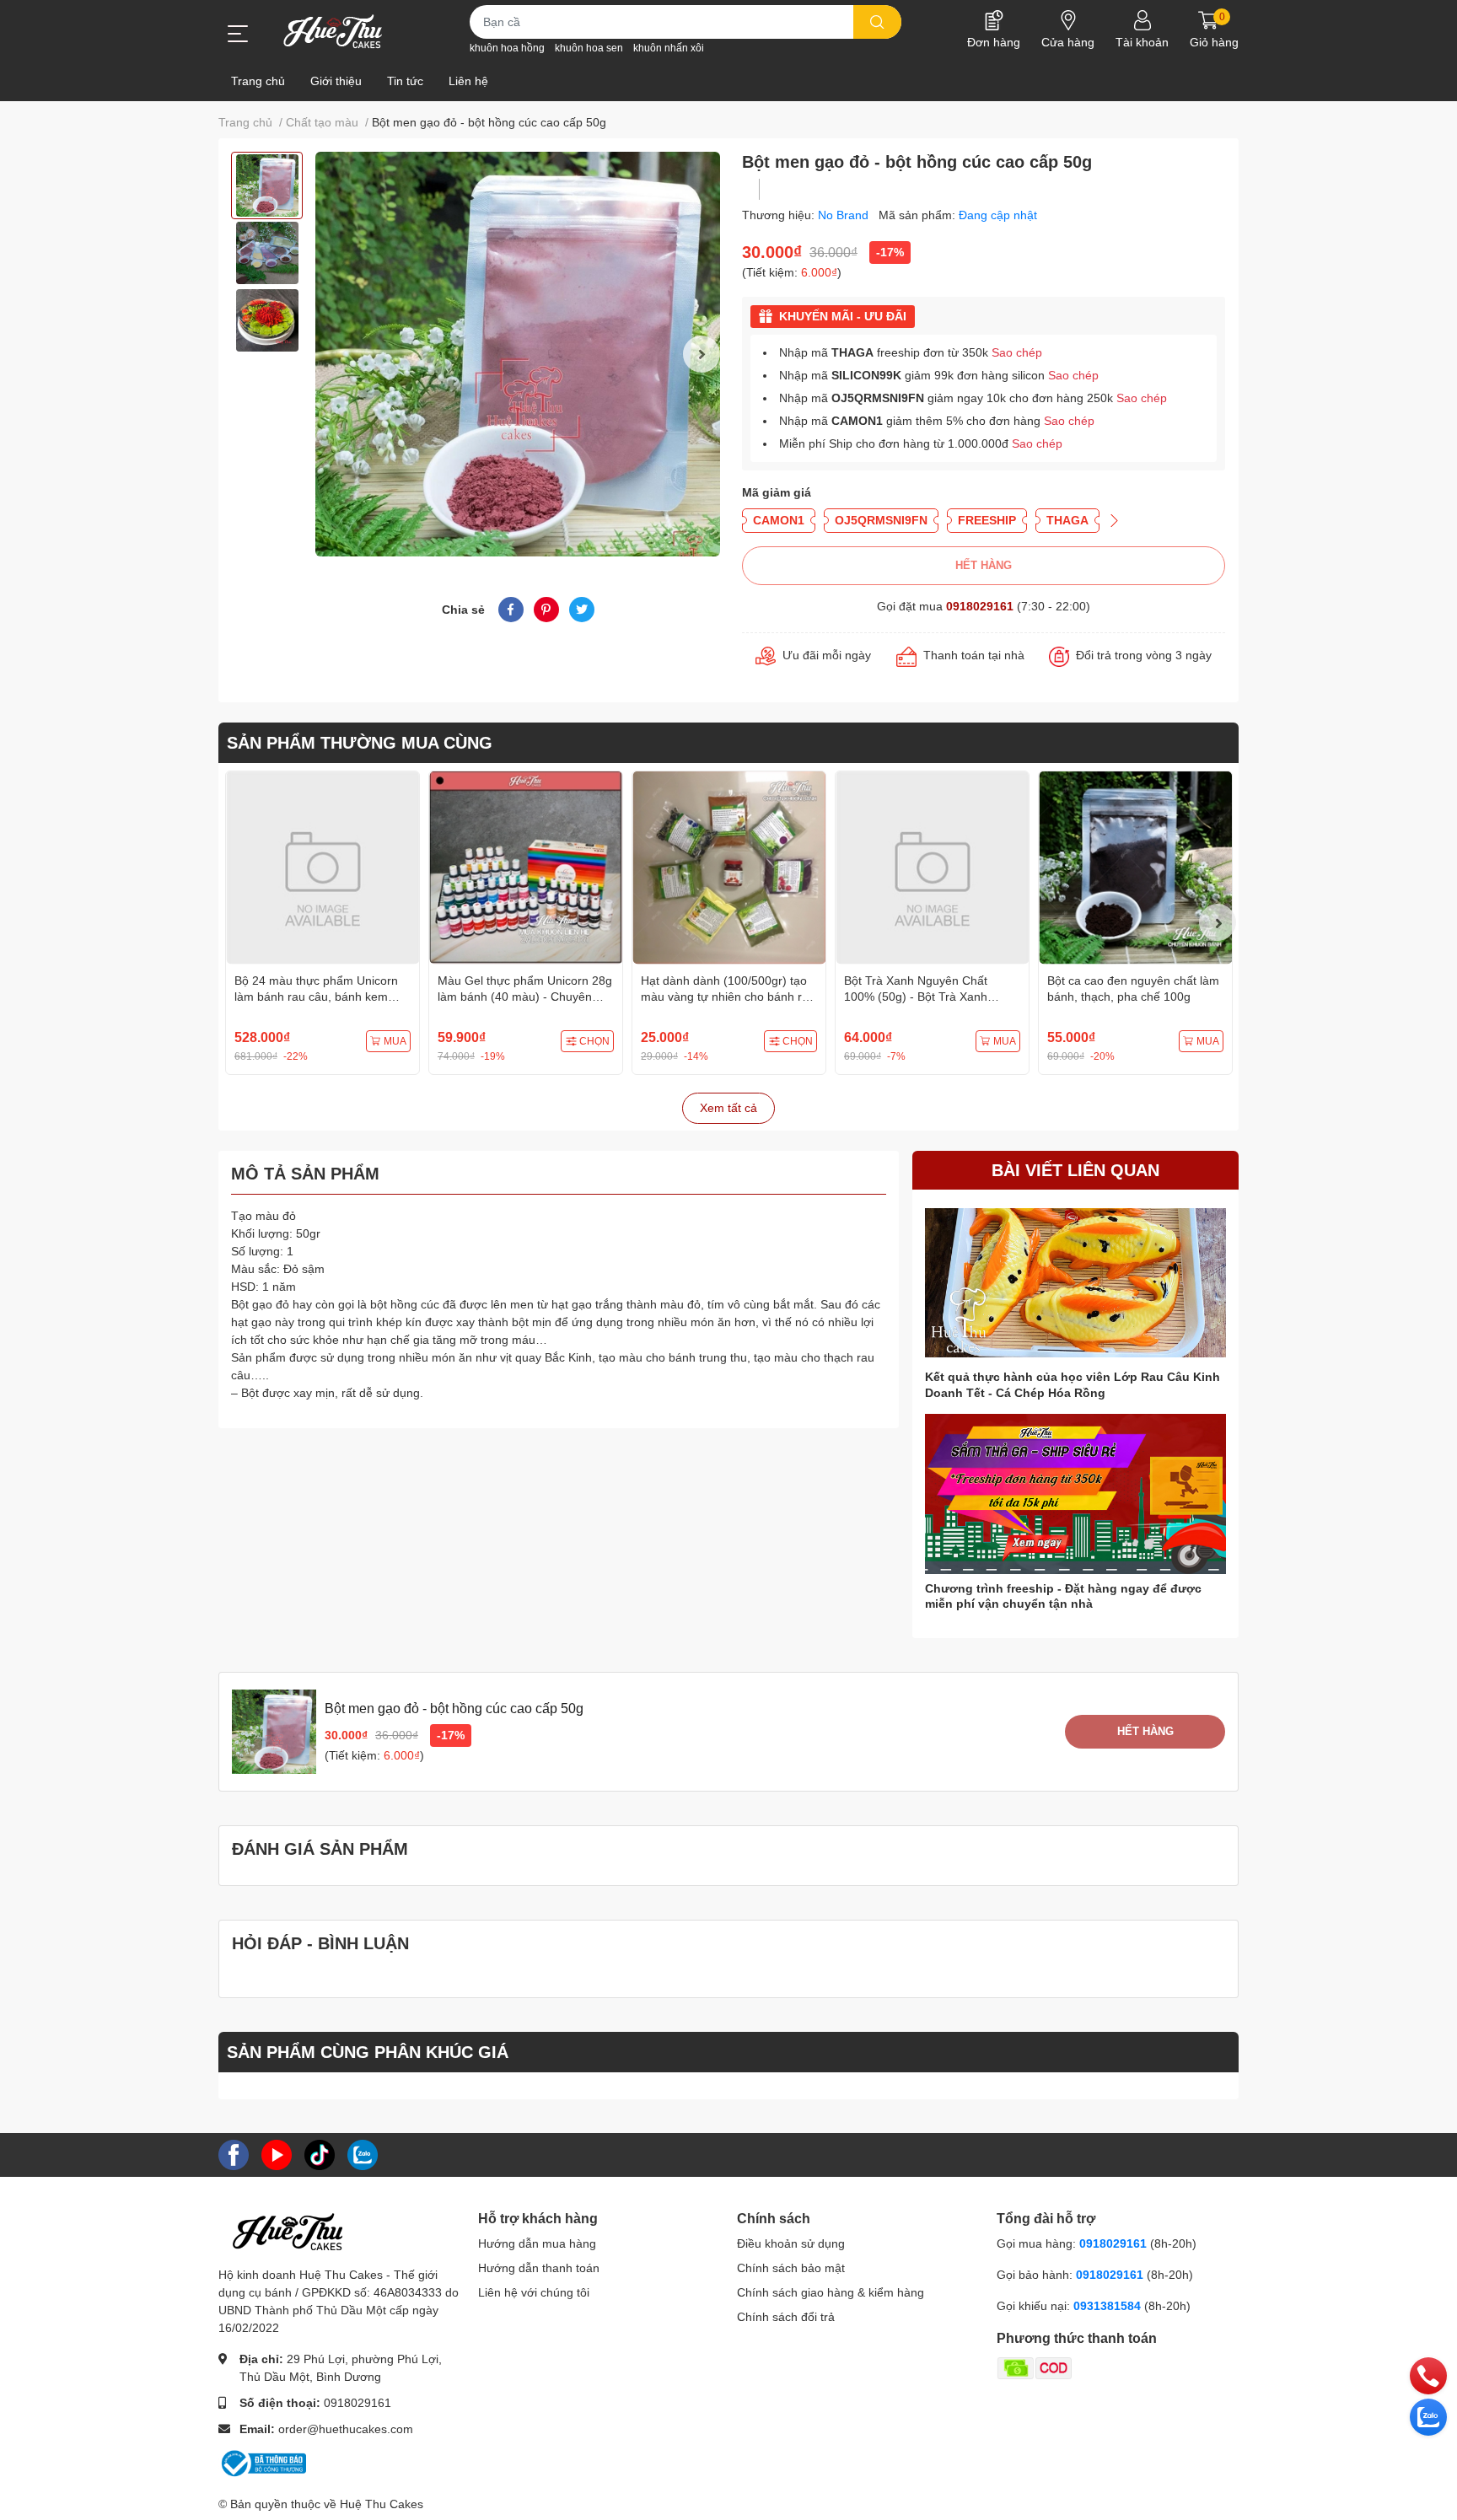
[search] (877, 22)
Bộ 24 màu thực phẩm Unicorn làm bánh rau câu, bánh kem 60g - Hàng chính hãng (316, 997)
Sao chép (1017, 352)
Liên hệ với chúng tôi (534, 2292)
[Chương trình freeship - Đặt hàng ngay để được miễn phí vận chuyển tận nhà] (1075, 1494)
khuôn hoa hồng (507, 48)
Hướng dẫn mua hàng (537, 2243)
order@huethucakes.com (346, 2429)
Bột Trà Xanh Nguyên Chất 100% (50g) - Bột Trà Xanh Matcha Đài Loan (916, 997)
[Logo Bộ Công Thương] (262, 2462)
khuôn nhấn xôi (669, 48)
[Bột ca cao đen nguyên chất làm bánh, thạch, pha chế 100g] (1135, 868)
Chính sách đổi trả (786, 2317)
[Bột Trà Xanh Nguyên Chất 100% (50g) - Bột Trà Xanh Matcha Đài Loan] (932, 868)
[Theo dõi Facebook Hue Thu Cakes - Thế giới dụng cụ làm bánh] (234, 2153)
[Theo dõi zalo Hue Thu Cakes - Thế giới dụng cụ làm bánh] (363, 2153)
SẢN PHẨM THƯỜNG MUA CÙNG (360, 743)
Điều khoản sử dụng (791, 2243)
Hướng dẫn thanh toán (539, 2268)
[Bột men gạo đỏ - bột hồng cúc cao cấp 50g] (518, 354)
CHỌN (594, 1041)
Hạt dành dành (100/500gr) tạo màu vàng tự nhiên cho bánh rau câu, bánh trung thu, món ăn (728, 997)
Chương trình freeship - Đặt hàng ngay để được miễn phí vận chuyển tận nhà (1063, 1596)
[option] (267, 185)
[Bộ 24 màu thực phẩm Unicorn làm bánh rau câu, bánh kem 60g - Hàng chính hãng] (323, 868)
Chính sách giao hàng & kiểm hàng (831, 2292)
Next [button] (702, 354)
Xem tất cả (728, 1108)
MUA (395, 1041)
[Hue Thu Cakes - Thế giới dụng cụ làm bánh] (333, 31)
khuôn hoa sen (589, 48)
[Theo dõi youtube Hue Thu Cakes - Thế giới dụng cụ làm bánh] (277, 2153)
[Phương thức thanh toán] (1100, 2367)
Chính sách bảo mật (791, 2268)
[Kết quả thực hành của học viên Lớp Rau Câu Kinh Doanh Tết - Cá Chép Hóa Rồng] (1075, 1283)
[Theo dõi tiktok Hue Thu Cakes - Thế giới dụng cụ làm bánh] (320, 2153)
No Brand (845, 215)
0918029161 (980, 606)
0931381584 (1109, 2306)
